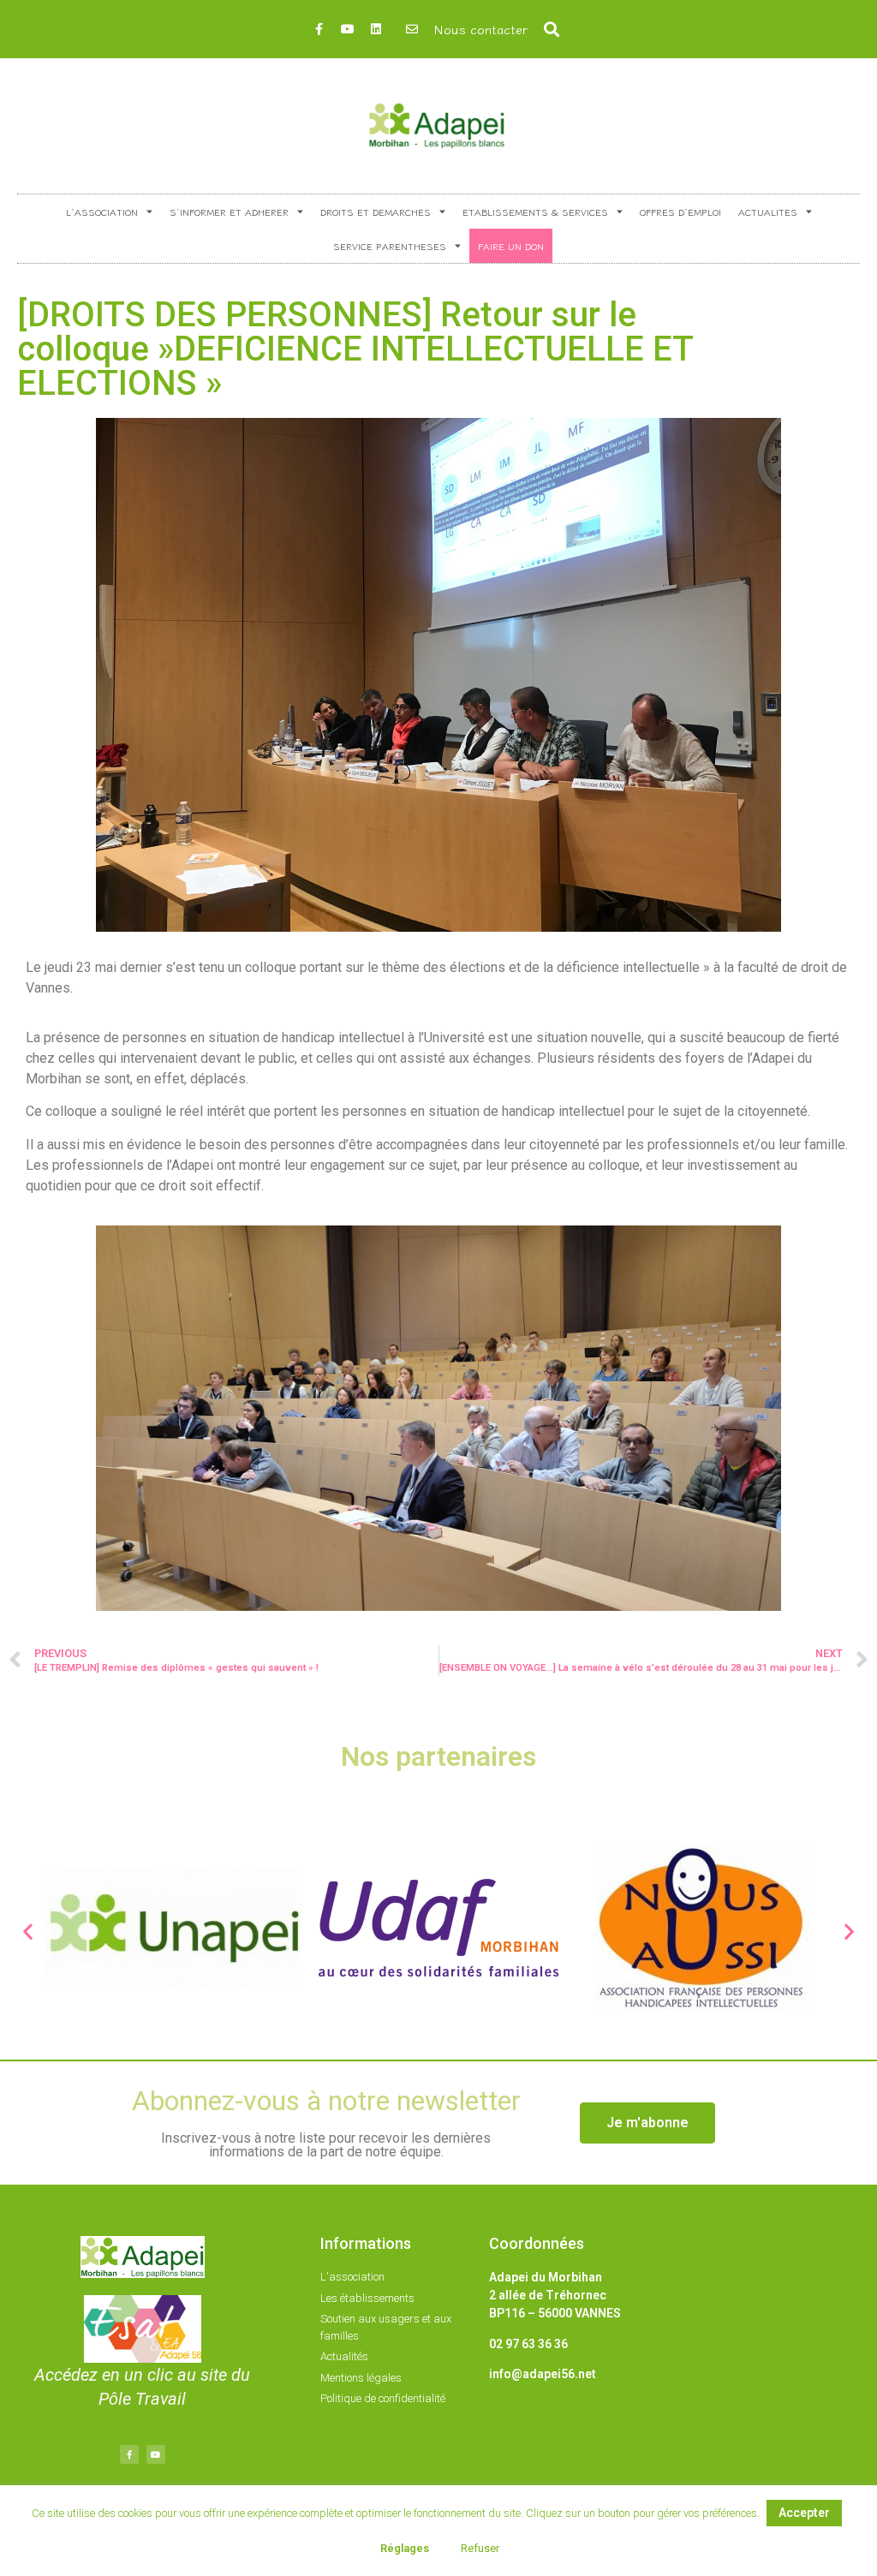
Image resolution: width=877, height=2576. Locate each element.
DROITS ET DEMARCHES (376, 212)
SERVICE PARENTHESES (390, 246)
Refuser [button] (480, 2548)
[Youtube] (348, 29)
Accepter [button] (804, 2513)
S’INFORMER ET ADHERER (229, 212)
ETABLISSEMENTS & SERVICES (535, 212)
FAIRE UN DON (511, 246)
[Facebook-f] (319, 29)
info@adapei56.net (543, 2374)
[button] (552, 30)
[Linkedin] (376, 29)
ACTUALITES (768, 212)
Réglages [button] (405, 2548)
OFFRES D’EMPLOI (680, 212)
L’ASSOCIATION (102, 212)
